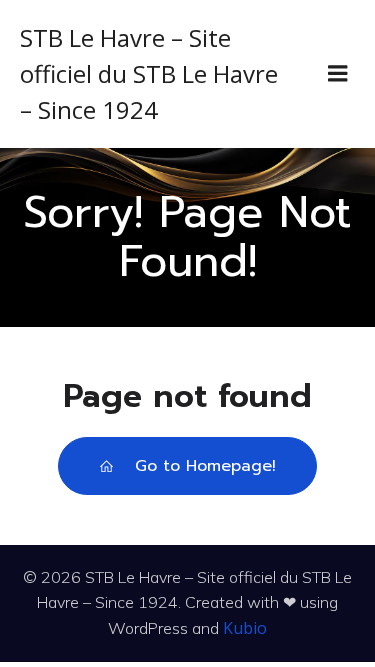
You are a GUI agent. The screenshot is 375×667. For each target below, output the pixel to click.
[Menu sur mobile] (338, 74)
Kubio (245, 628)
